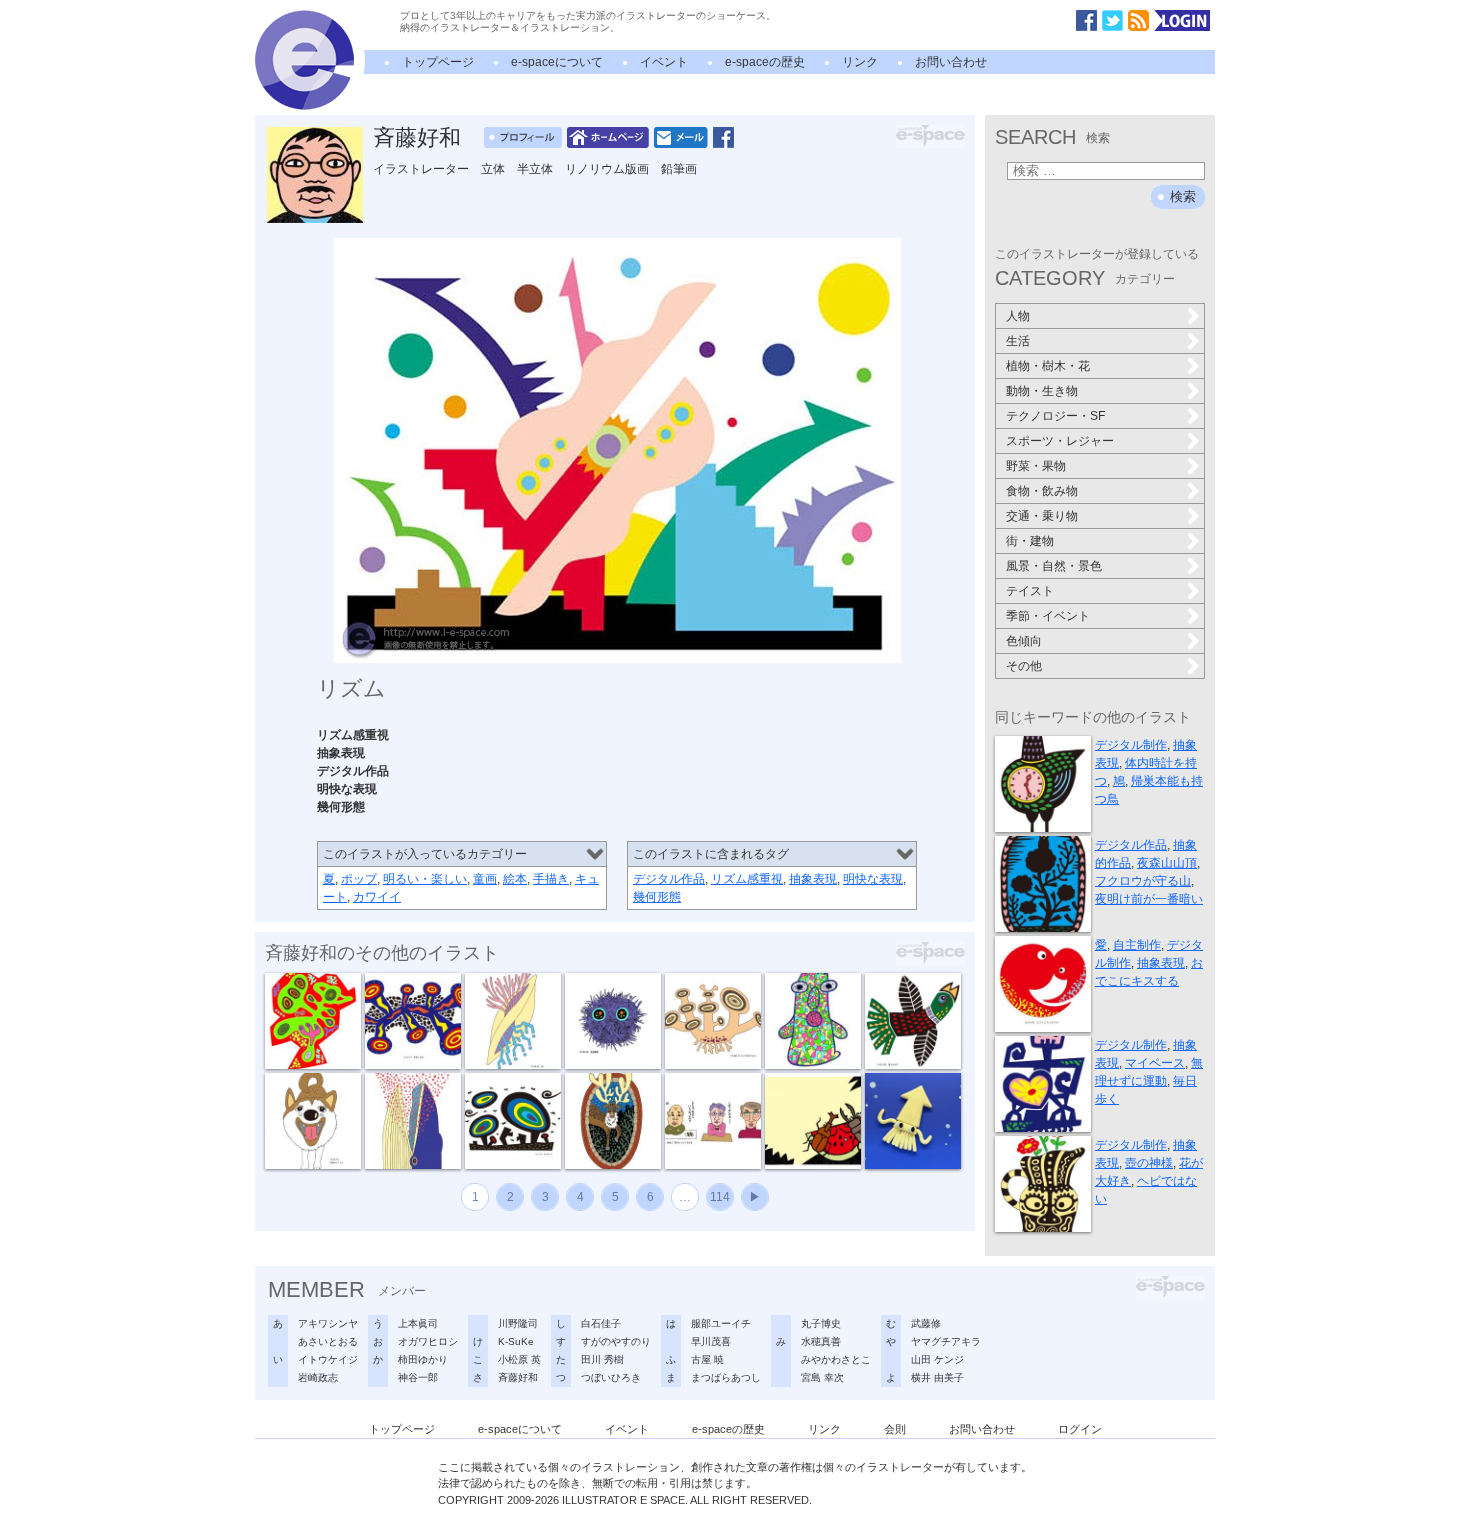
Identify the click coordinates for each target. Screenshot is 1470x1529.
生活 (1018, 341)
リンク (860, 62)
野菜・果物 (1036, 466)
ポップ (359, 879)
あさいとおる (328, 1341)
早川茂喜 (711, 1341)
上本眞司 (418, 1323)
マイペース (1155, 1063)
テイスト (1030, 591)
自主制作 (1137, 945)
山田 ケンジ (937, 1359)
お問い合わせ (951, 62)
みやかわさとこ (836, 1359)
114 (720, 1197)
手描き (551, 879)
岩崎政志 (318, 1377)
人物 (1018, 316)
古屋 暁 (707, 1359)
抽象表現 (813, 879)
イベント (664, 62)
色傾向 (1024, 641)
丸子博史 (821, 1323)
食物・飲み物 (1042, 491)
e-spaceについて (557, 62)
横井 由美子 (937, 1377)
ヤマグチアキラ (946, 1341)
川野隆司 (518, 1323)
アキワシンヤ (328, 1323)
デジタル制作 (1131, 745)
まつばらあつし (726, 1377)
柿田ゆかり (423, 1359)
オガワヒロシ (428, 1341)
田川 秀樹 (602, 1359)
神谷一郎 (418, 1377)
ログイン (1080, 1429)
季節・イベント (1048, 616)
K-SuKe (516, 1341)
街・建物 (1030, 541)
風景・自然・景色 (1054, 566)
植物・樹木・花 (1048, 366)
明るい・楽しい (425, 879)
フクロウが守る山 (1143, 881)
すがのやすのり (616, 1341)
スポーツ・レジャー (1060, 441)
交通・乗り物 (1042, 516)
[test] (304, 106)
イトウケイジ (328, 1359)
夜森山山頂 (1167, 863)
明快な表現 (873, 879)
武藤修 (926, 1323)
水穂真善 (821, 1341)
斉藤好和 (417, 137)
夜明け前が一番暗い (1149, 899)
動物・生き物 (1042, 391)
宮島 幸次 (822, 1377)
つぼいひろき (611, 1377)
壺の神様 (1149, 1163)
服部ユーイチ (721, 1323)
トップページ (438, 62)
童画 (485, 879)
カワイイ (377, 897)
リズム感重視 (747, 879)
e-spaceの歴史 (765, 62)
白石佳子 (601, 1323)
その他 (1024, 666)
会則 (895, 1429)
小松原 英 (519, 1359)
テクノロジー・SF (1055, 416)
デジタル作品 (669, 879)
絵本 (515, 879)
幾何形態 (657, 897)
